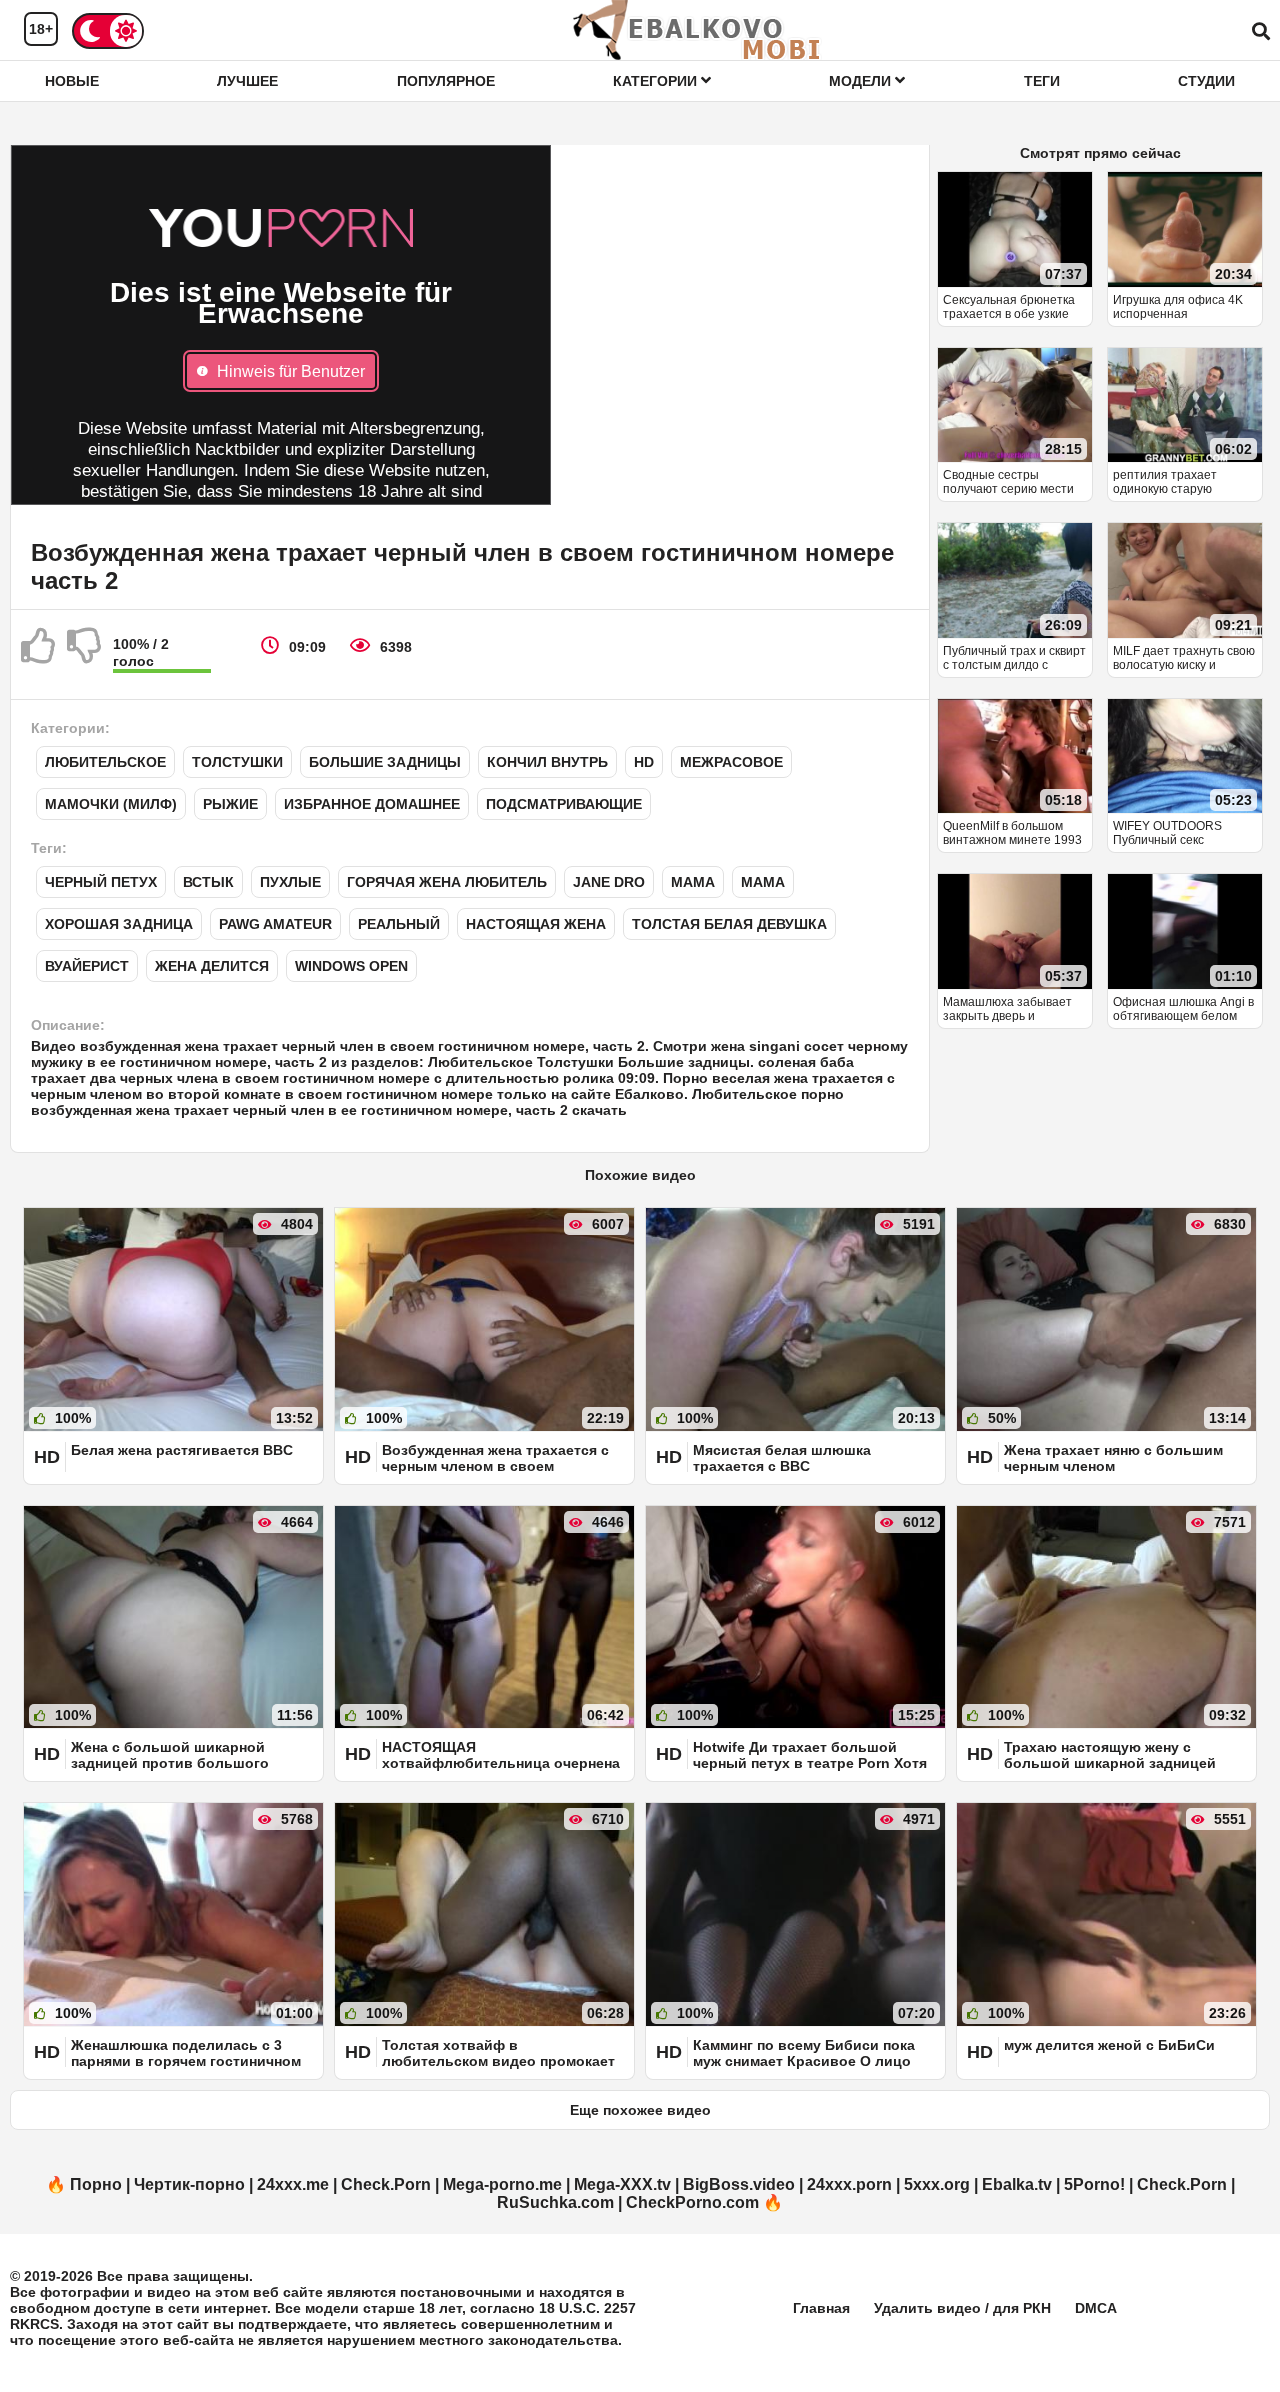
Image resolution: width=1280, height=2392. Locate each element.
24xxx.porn (849, 2184)
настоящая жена (536, 924)
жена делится (212, 966)
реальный (399, 924)
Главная (821, 2308)
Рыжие (230, 804)
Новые (72, 81)
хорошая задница (119, 924)
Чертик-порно (189, 2184)
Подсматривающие (564, 804)
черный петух (101, 882)
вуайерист (87, 966)
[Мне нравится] (39, 654)
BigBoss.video (739, 2184)
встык (208, 882)
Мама (693, 882)
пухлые (290, 882)
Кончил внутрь (547, 762)
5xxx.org (937, 2184)
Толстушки (237, 762)
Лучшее (247, 81)
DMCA (1096, 2308)
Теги (1042, 81)
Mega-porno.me (502, 2184)
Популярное (446, 81)
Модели (862, 81)
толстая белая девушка (729, 924)
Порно (96, 2184)
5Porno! (1094, 2184)
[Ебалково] (698, 30)
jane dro (609, 882)
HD (644, 762)
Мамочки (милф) (111, 804)
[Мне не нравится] (85, 654)
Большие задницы (385, 762)
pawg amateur (275, 924)
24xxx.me (293, 2184)
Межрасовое (731, 762)
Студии (1206, 81)
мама (763, 882)
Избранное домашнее (372, 804)
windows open (351, 966)
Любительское (105, 762)
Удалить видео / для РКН (962, 2308)
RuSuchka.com (555, 2202)
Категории (657, 81)
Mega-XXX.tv (622, 2184)
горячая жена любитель (447, 882)
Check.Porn (386, 2184)
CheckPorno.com (692, 2202)
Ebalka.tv (1017, 2184)
